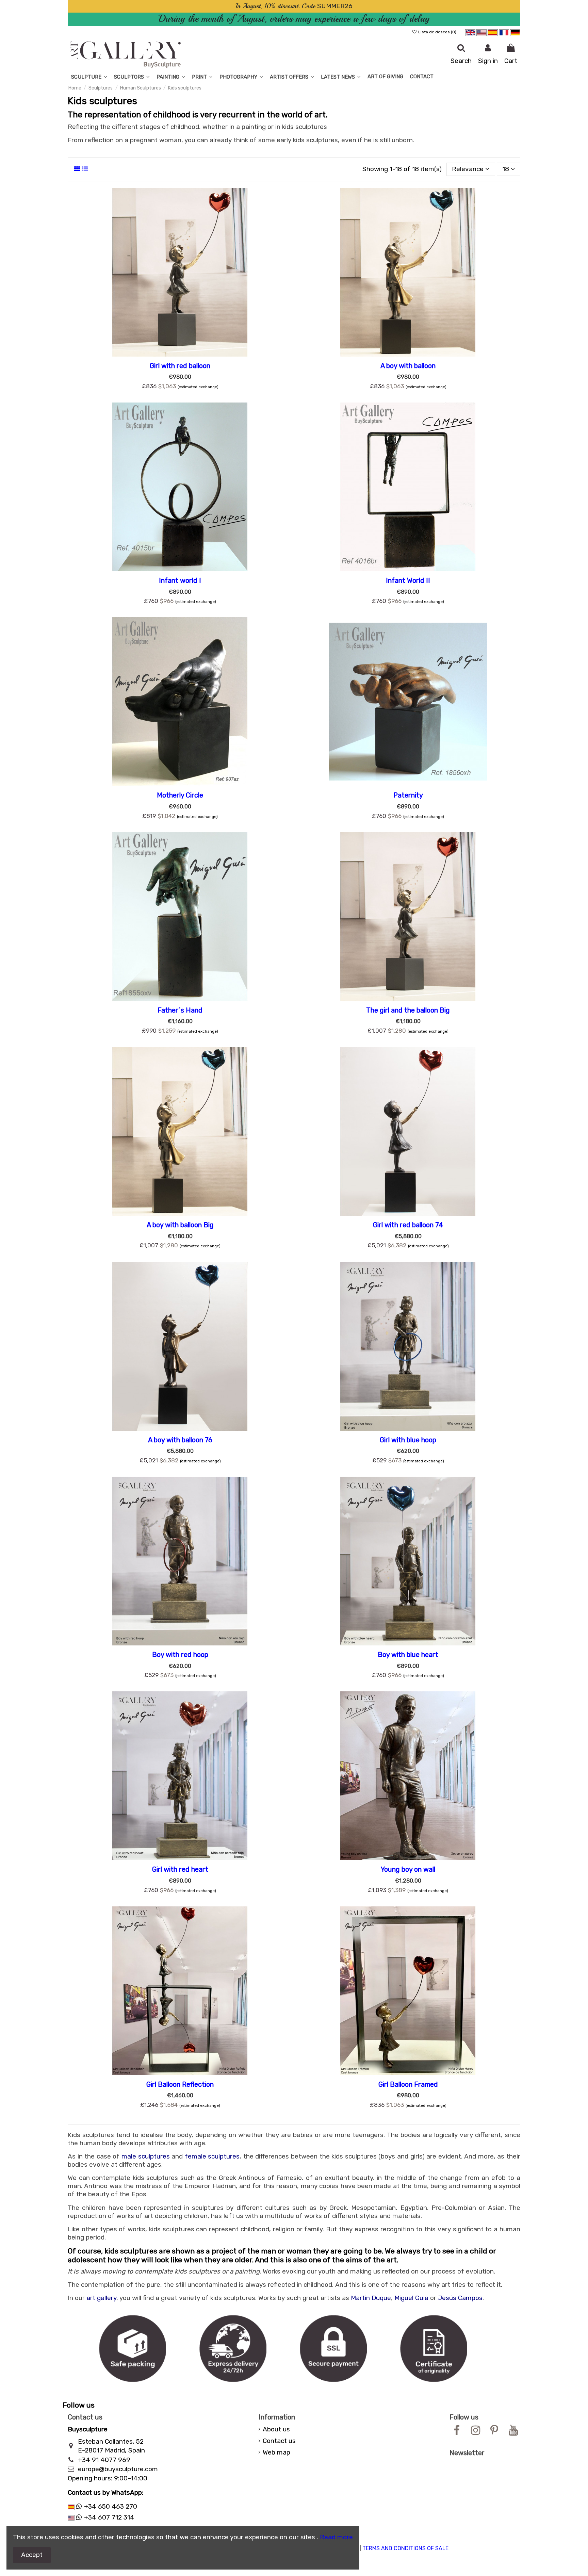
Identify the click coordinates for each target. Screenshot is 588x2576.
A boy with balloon (408, 366)
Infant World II (408, 580)
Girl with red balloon (180, 366)
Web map (276, 2452)
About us (276, 2429)
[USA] (481, 32)
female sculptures (212, 2156)
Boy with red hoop (180, 1655)
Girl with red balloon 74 (408, 1225)
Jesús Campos (460, 2298)
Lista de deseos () (437, 32)
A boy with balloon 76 (180, 1440)
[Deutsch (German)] (515, 32)
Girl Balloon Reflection (180, 2084)
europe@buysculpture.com (118, 2469)
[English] (470, 32)
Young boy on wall (408, 1869)
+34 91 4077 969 (104, 2460)
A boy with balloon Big (180, 1225)
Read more (336, 2537)
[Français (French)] (504, 32)
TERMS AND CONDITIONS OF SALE (405, 2548)
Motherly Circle (180, 795)
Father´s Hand (180, 1010)
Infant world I (180, 580)
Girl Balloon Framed (408, 2084)
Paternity (408, 795)
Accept (32, 2555)
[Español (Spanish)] (493, 32)
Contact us (279, 2441)
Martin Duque (371, 2298)
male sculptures (146, 2156)
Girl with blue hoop (408, 1440)
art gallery (101, 2298)
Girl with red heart (180, 1869)
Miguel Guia (411, 2298)
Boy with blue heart (408, 1655)
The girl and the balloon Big (408, 1010)
